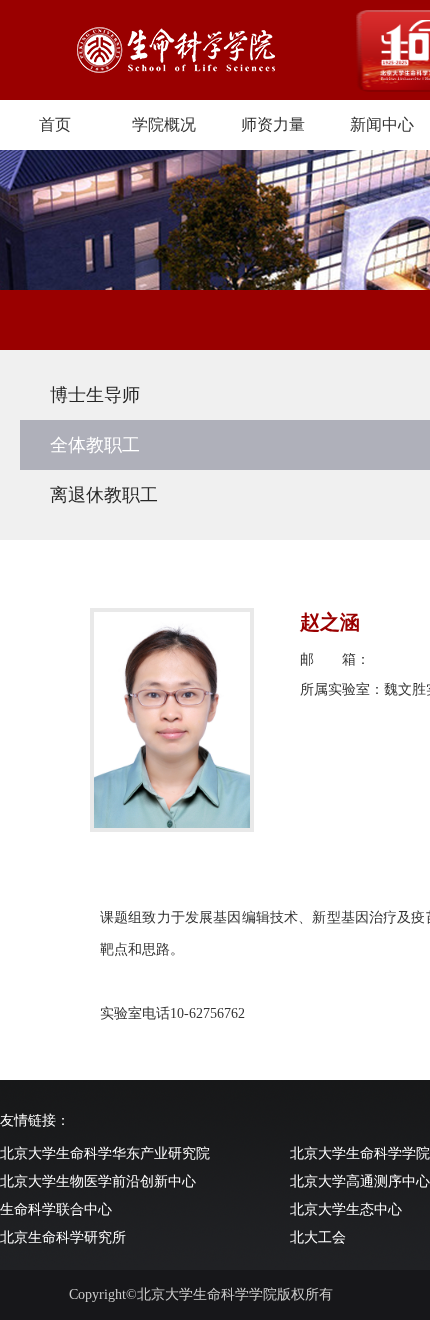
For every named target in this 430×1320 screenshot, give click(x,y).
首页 (55, 124)
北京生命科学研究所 (63, 1237)
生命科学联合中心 (56, 1209)
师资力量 (273, 124)
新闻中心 (382, 124)
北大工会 (318, 1237)
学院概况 (164, 124)
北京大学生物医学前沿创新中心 (98, 1181)
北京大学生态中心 (346, 1209)
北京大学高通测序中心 (360, 1181)
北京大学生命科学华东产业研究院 (105, 1153)
